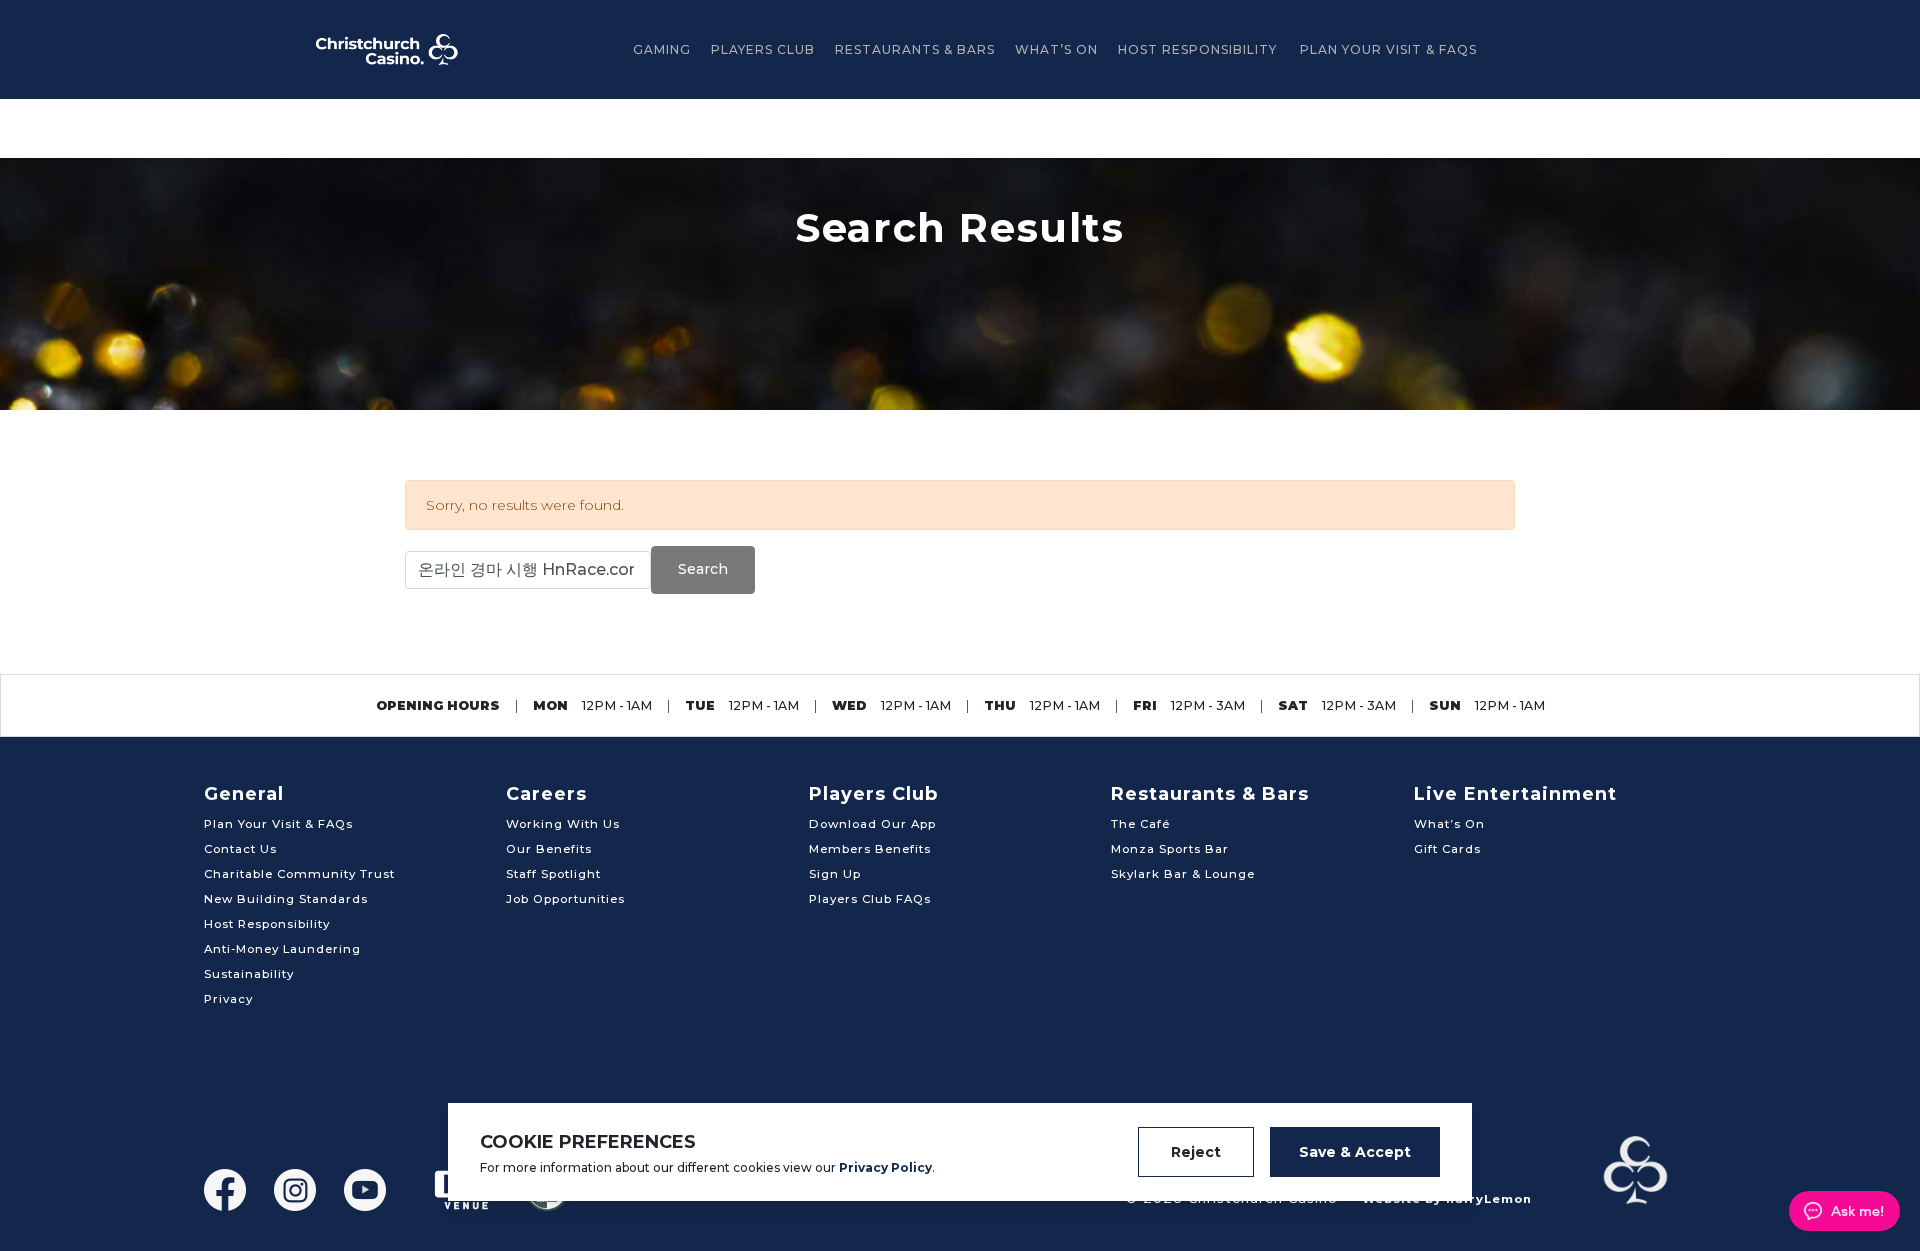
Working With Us (563, 824)
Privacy (228, 999)
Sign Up (835, 874)
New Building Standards (286, 899)
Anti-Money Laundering (282, 949)
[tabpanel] (960, 284)
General (244, 794)
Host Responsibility (1197, 49)
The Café (1140, 824)
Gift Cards (1447, 849)
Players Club (763, 49)
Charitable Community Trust (299, 874)
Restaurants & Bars (915, 49)
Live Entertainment (1515, 794)
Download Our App (872, 824)
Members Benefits (870, 849)
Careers (546, 794)
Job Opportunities (565, 899)
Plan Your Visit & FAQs (1388, 49)
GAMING (662, 49)
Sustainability (249, 974)
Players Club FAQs (870, 899)
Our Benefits (549, 849)
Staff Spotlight (553, 874)
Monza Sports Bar (1170, 849)
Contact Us (240, 849)
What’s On (1056, 49)
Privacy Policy (885, 1167)
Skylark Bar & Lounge (1183, 874)
